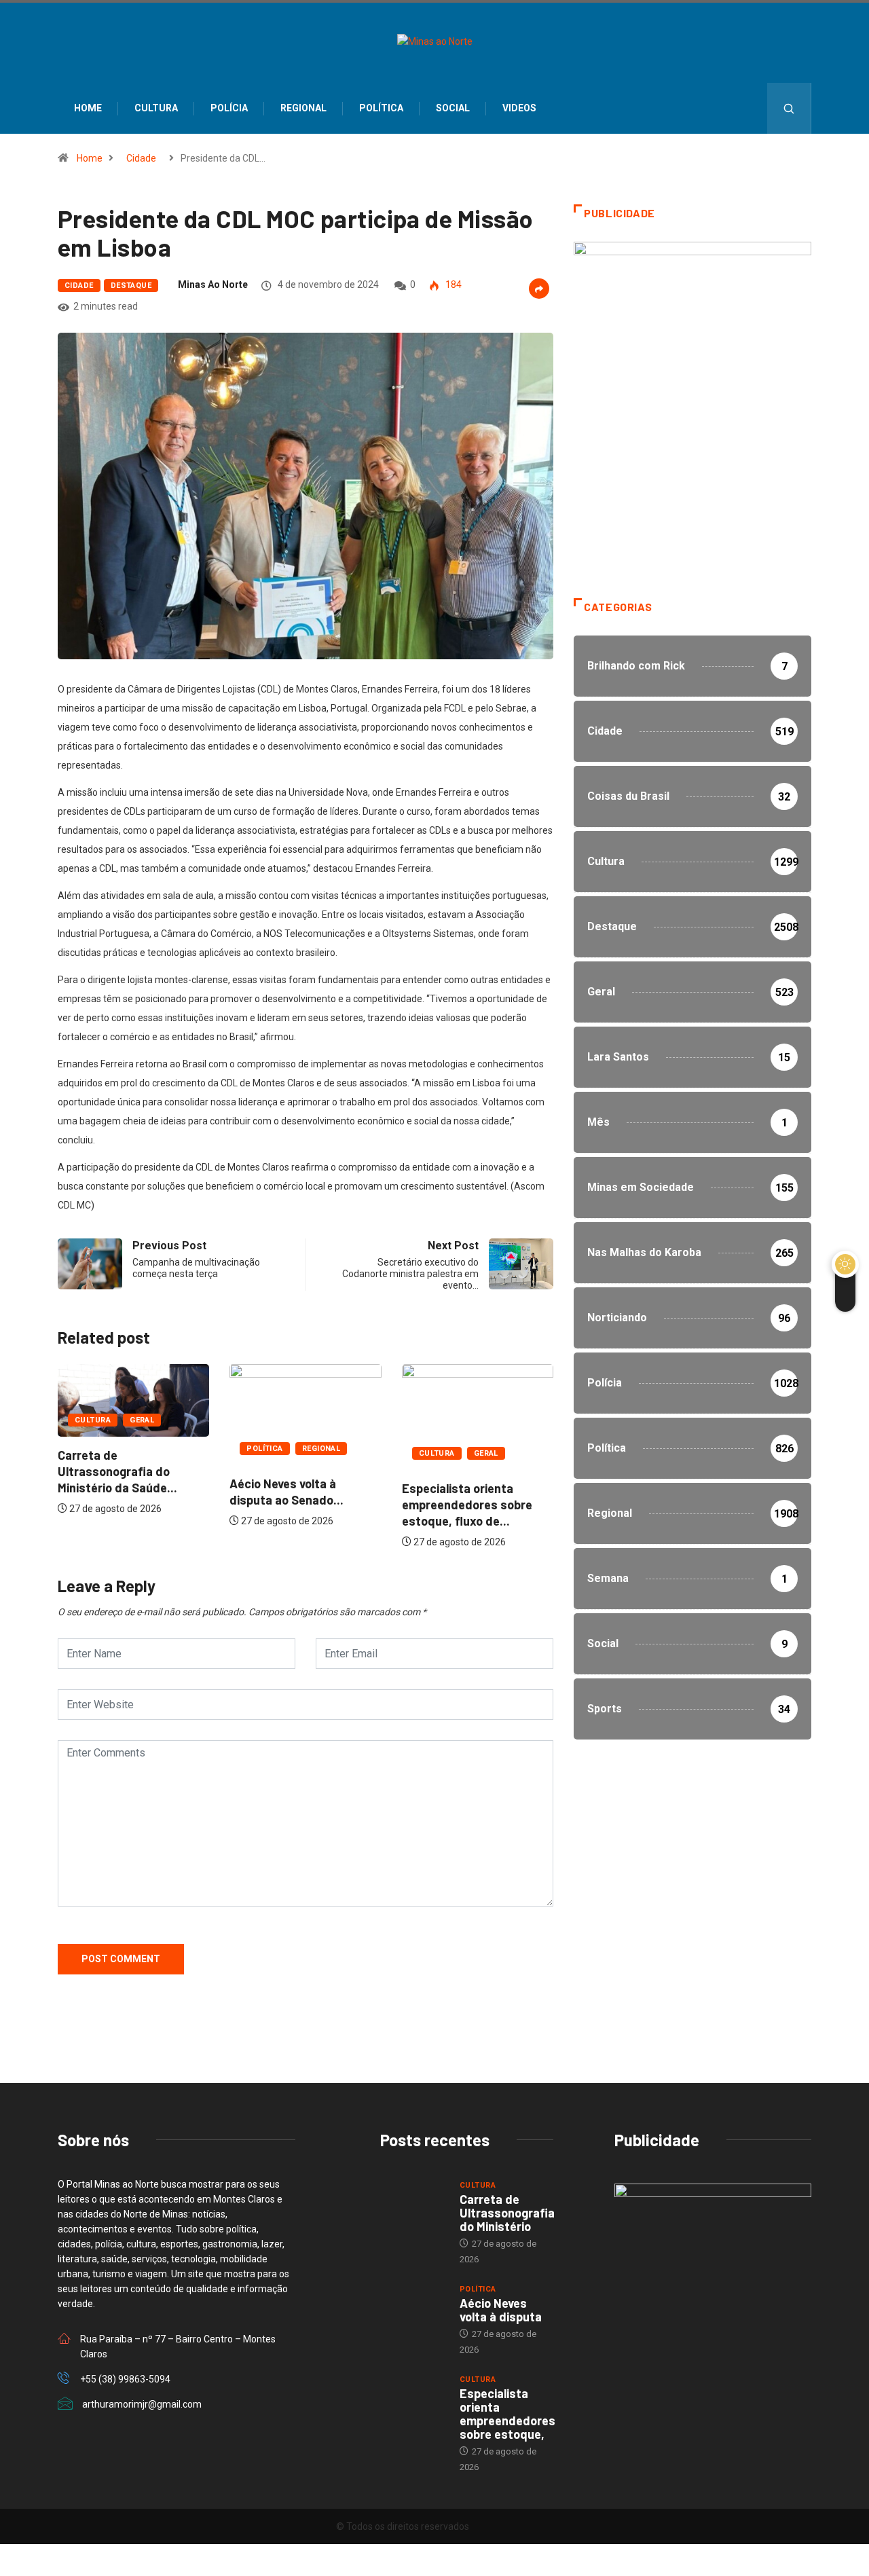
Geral (142, 1420)
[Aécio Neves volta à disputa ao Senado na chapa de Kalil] (413, 2307)
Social (453, 108)
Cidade (141, 158)
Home (88, 108)
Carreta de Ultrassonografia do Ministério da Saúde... (117, 1471)
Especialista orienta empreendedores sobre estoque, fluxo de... (467, 1505)
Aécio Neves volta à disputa (501, 2310)
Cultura (156, 108)
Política (381, 108)
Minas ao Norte (213, 284)
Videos (519, 108)
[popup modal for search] (789, 108)
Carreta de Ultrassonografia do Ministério (507, 2213)
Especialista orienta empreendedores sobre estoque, (507, 2414)
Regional (303, 108)
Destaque (131, 286)
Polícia (229, 108)
